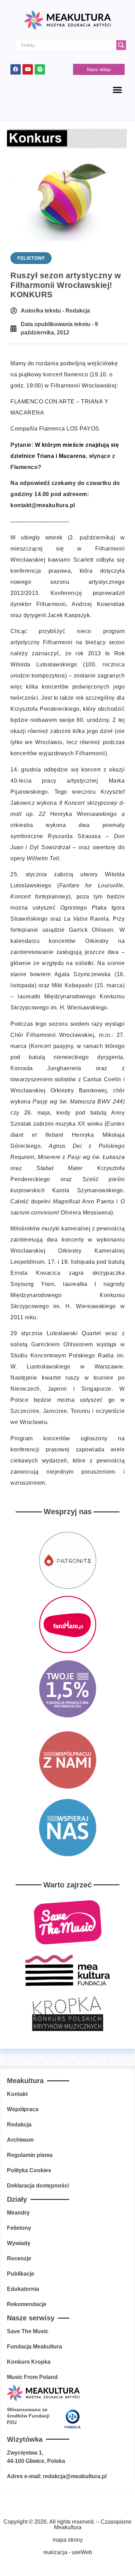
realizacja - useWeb (68, 2552)
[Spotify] (40, 69)
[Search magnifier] (121, 45)
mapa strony (68, 2540)
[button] (117, 89)
